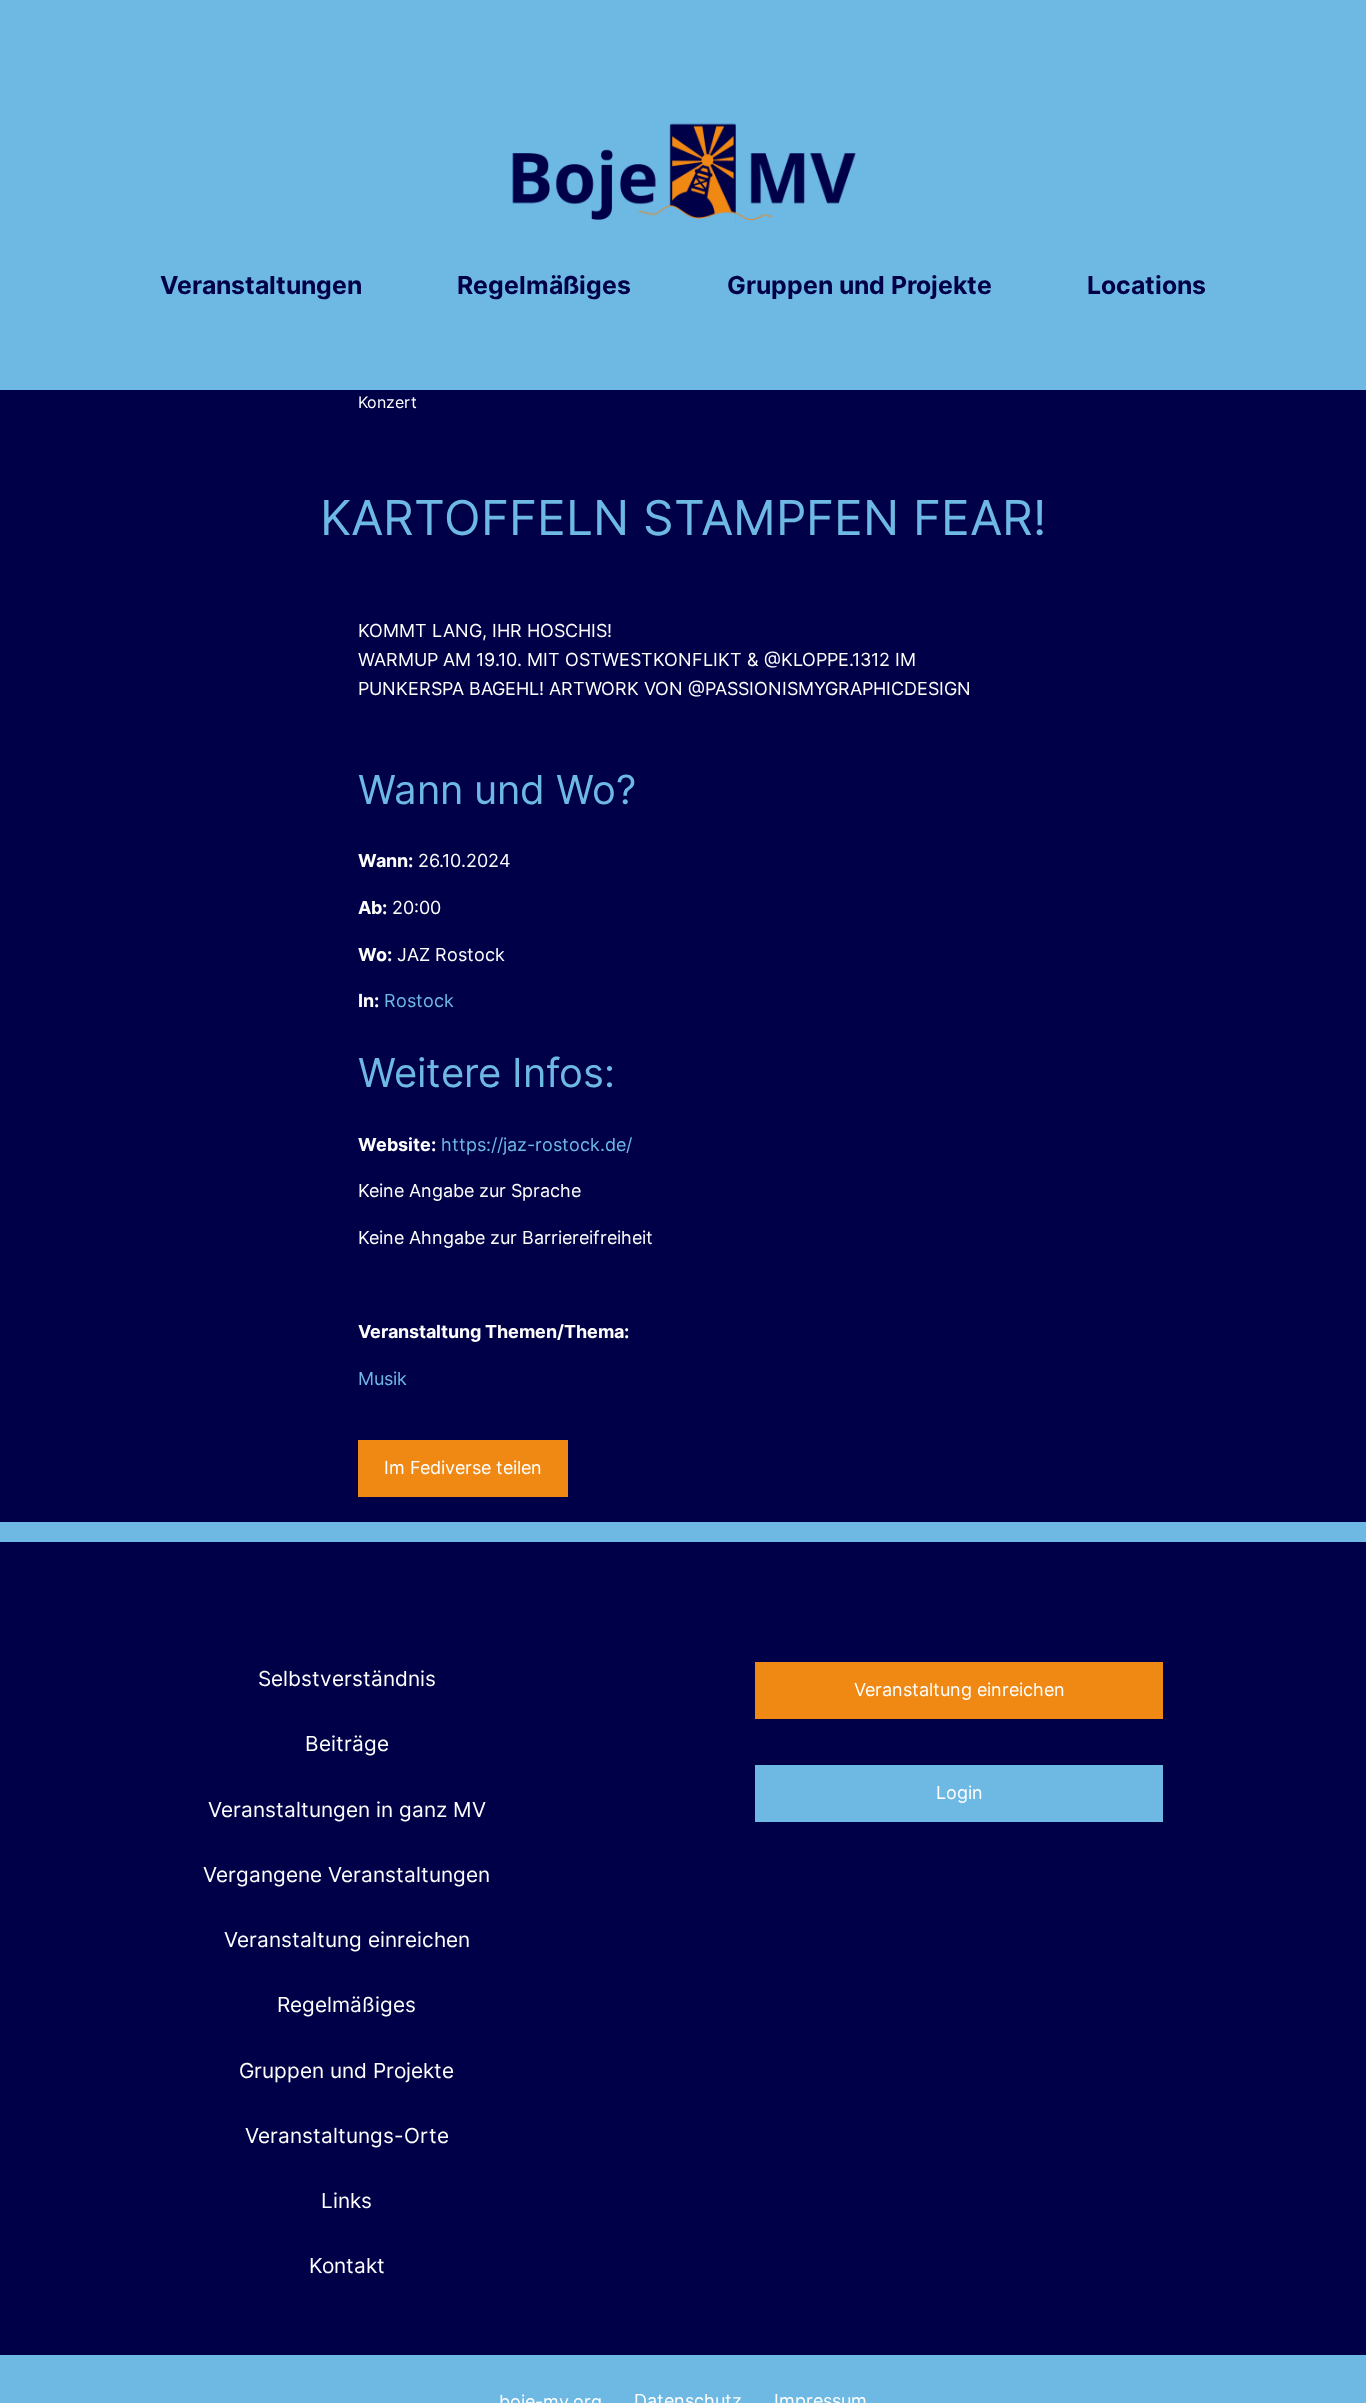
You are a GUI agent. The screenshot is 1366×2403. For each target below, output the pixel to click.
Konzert (387, 402)
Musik (382, 1378)
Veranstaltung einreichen (959, 1689)
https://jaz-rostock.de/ (536, 1144)
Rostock (419, 1000)
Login (959, 1792)
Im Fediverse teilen (463, 1467)
